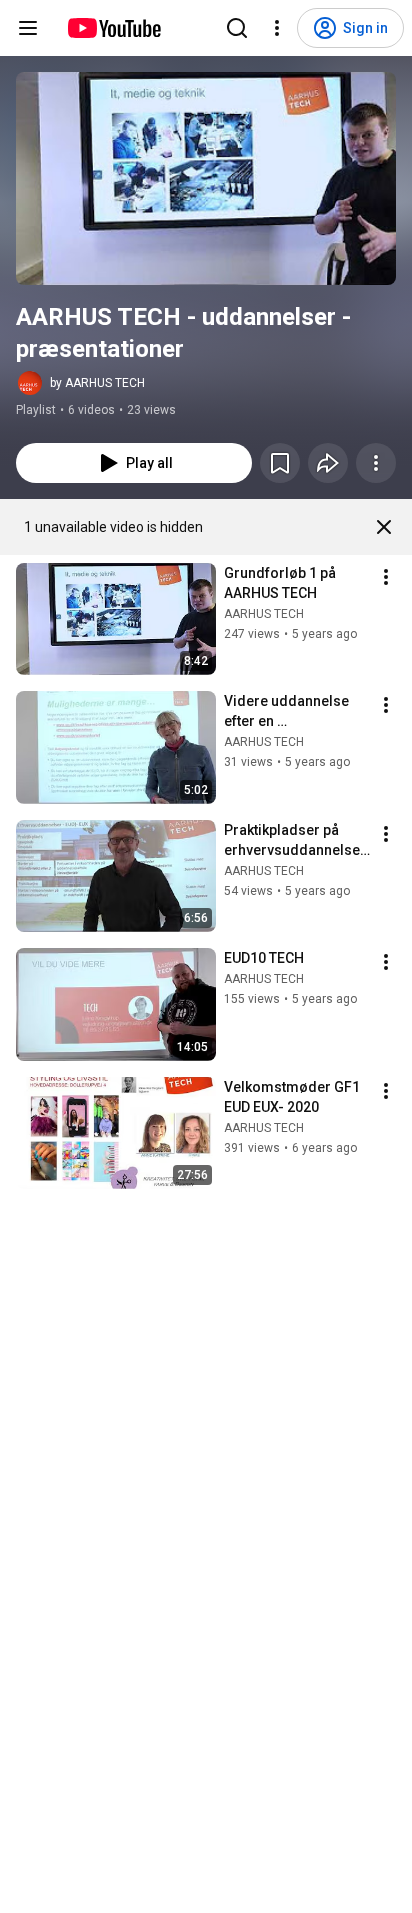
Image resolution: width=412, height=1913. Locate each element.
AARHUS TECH (264, 614)
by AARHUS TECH (97, 383)
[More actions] (376, 463)
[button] (206, 178)
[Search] (237, 28)
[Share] (328, 463)
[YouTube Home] (113, 28)
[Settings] (277, 28)
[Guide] (28, 28)
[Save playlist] (280, 463)
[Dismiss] (384, 527)
